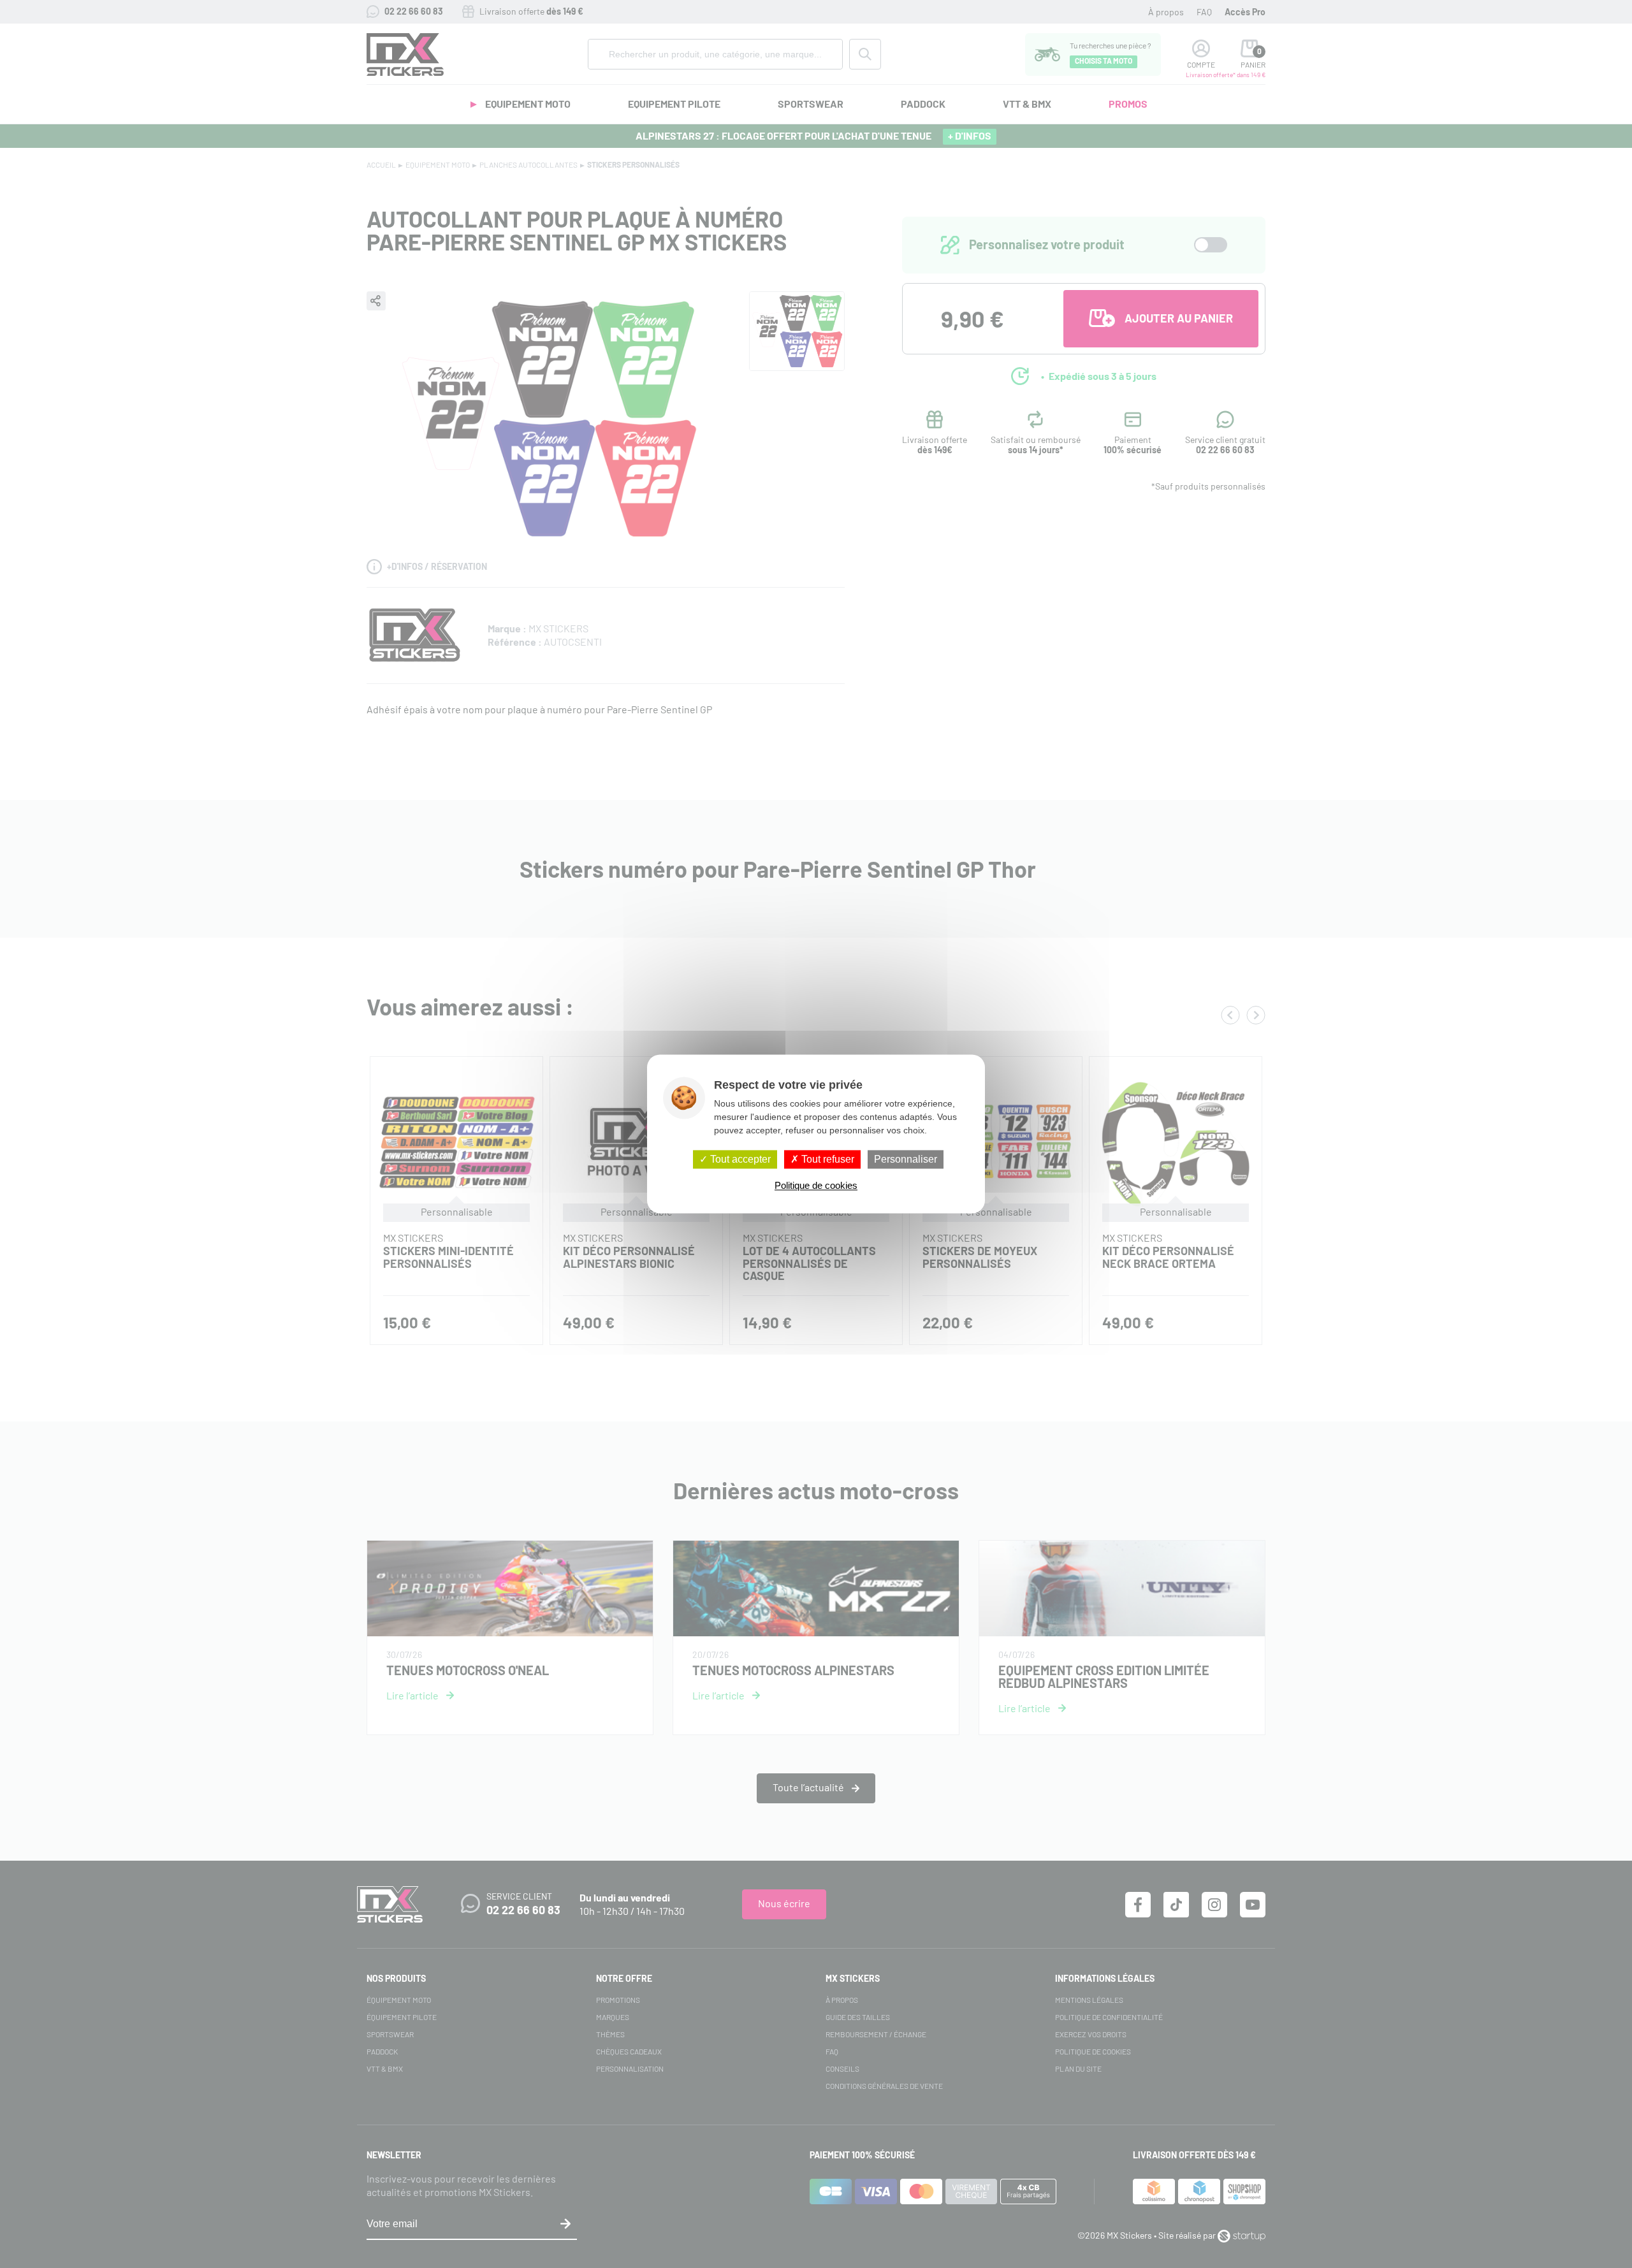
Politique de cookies (816, 1186)
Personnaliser (906, 1159)
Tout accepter (739, 1159)
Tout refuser (827, 1159)
